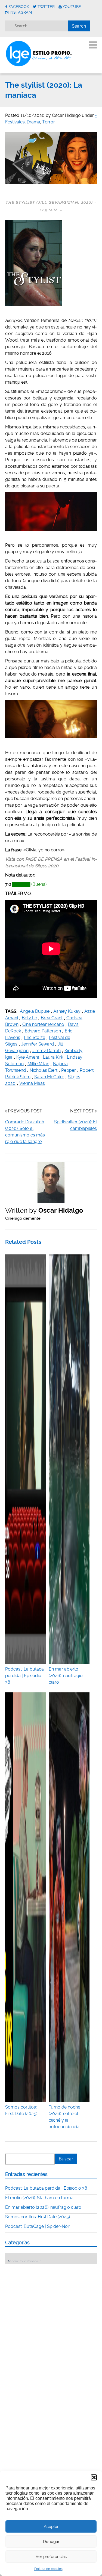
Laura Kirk (53, 1057)
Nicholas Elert (44, 1070)
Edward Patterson (43, 1031)
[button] (94, 2477)
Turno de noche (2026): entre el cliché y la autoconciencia (64, 2117)
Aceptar (51, 2527)
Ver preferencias (51, 2557)
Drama (33, 122)
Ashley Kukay (67, 1011)
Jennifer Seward (38, 1044)
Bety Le (29, 1018)
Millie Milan (38, 1064)
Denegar (51, 2542)
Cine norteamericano (43, 1024)
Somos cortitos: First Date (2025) (21, 2110)
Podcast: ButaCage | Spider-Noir (38, 2226)
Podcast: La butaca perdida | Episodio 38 (46, 2188)
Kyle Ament (28, 1057)
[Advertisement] (46, 2302)
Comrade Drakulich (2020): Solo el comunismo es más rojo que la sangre (25, 1132)
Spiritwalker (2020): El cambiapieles (75, 1125)
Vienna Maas (32, 1083)
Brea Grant (52, 1018)
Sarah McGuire (49, 1077)
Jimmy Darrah (47, 1051)
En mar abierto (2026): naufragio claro (43, 2207)
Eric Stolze (35, 1037)
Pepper (69, 1070)
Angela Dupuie (35, 1011)
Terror (49, 122)
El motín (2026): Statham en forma (39, 2198)
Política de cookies (48, 2569)
